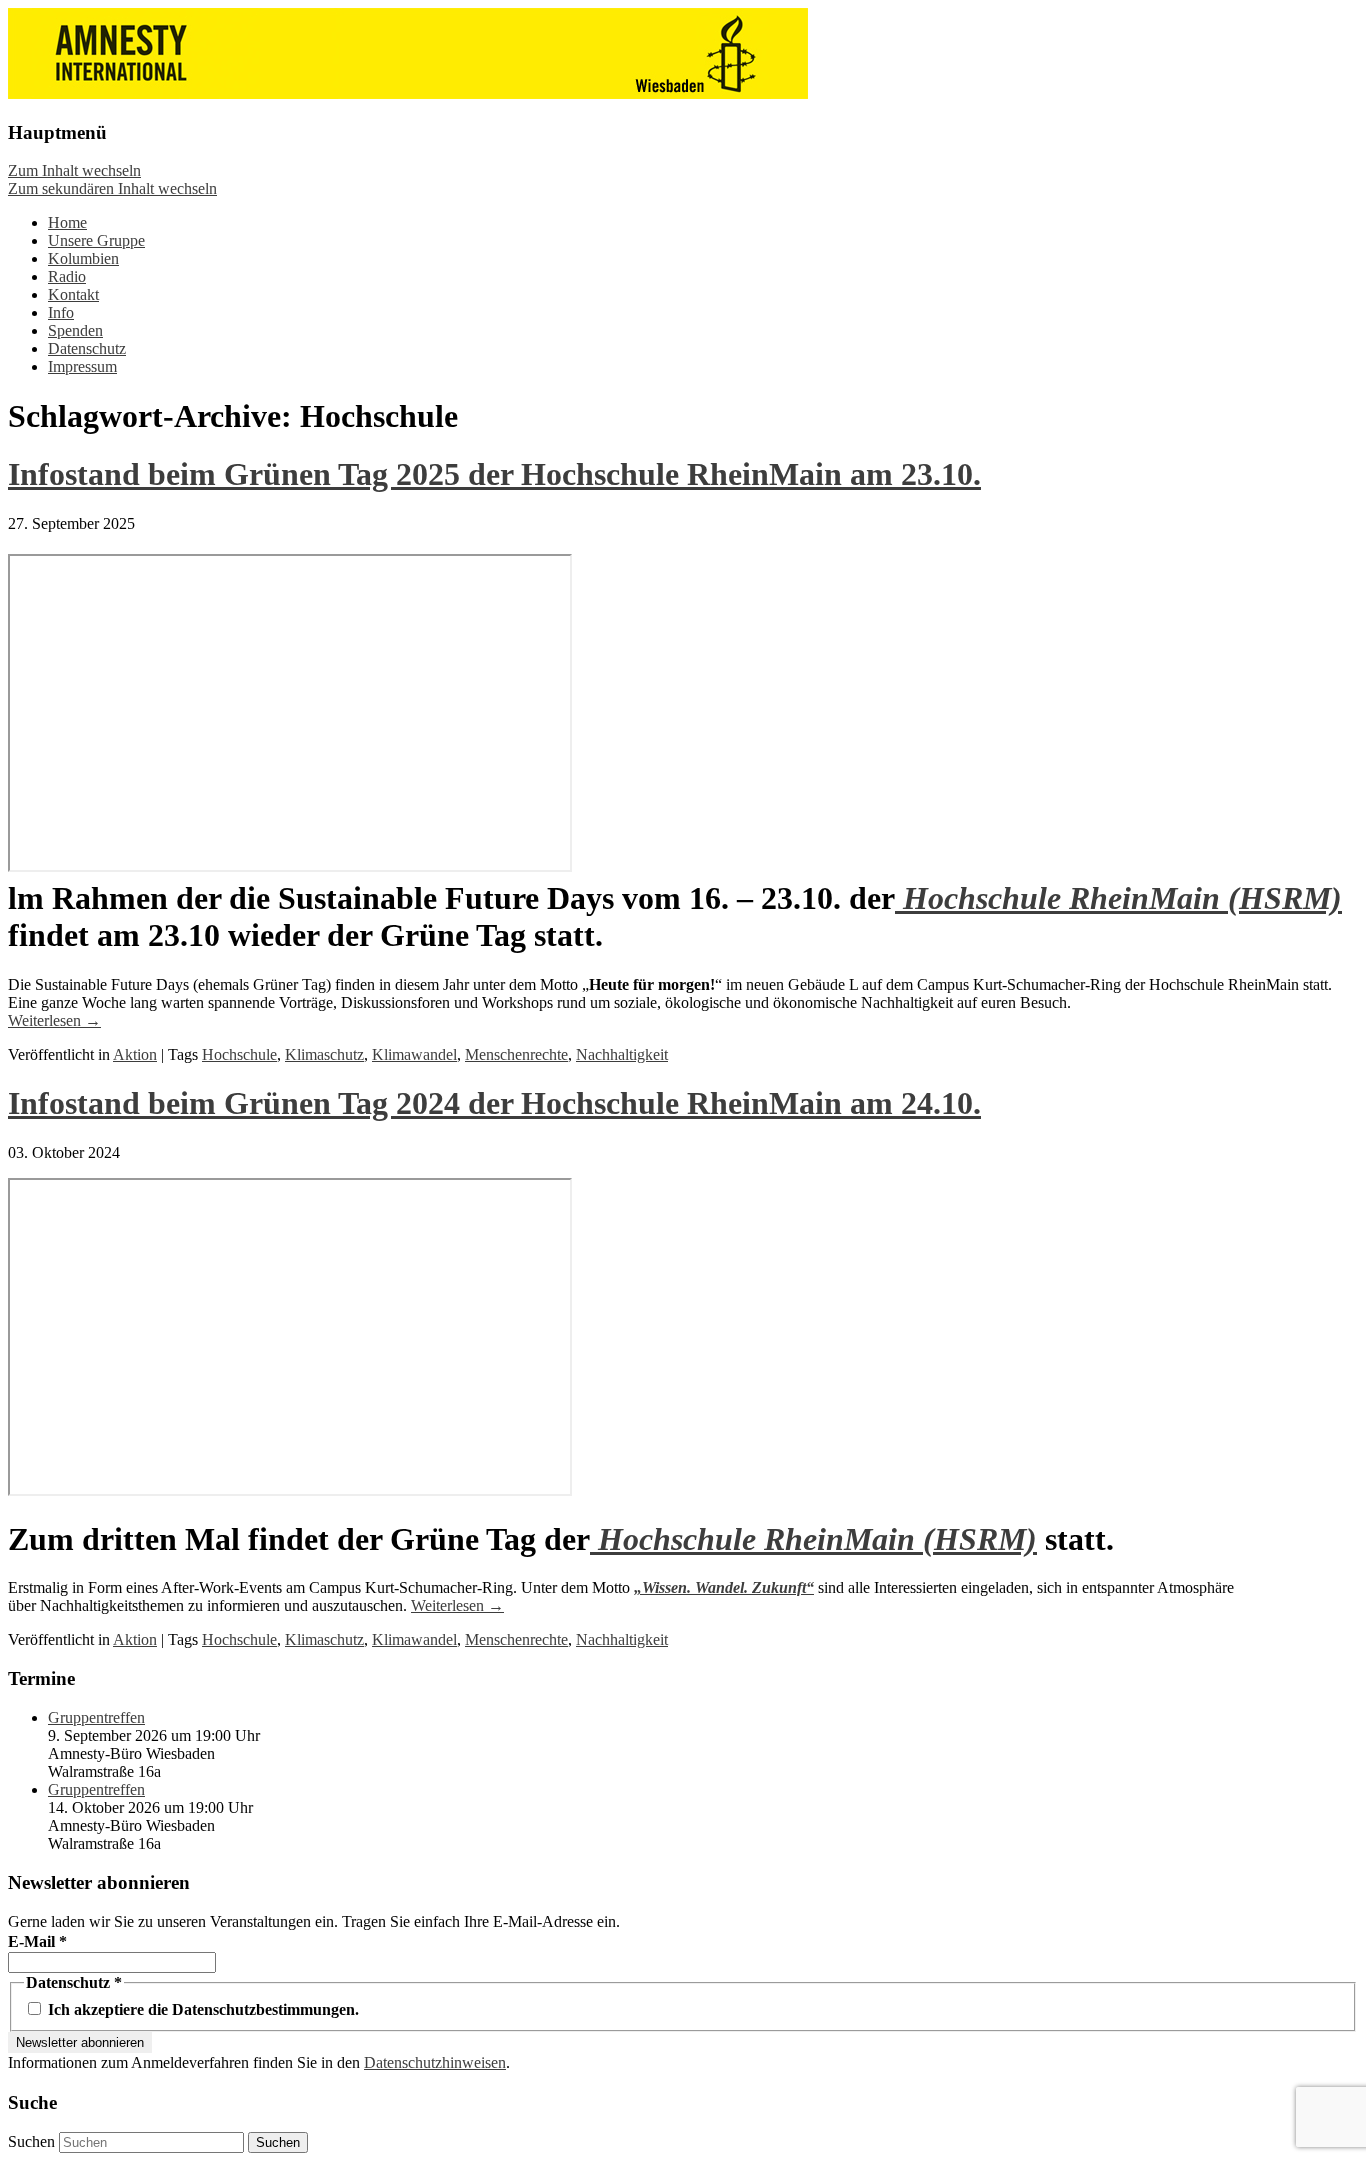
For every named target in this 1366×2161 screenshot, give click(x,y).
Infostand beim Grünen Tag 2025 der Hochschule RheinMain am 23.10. (494, 474)
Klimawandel (414, 1054)
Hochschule (239, 1054)
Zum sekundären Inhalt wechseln (112, 188)
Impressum (82, 366)
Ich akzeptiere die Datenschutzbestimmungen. (201, 2009)
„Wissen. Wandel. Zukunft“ (724, 1587)
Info (61, 312)
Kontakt (73, 294)
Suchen (31, 2141)
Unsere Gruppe (96, 240)
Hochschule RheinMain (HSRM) (1118, 898)
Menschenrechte (516, 1054)
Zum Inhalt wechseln (74, 170)
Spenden (75, 330)
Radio (67, 276)
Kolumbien (83, 258)
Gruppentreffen (96, 1717)
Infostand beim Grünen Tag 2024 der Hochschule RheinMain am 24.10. (494, 1103)
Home (67, 222)
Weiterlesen (54, 1020)
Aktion (135, 1054)
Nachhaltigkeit (622, 1054)
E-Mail (37, 1941)
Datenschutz (87, 348)
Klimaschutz (324, 1054)
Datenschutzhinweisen (435, 2062)
